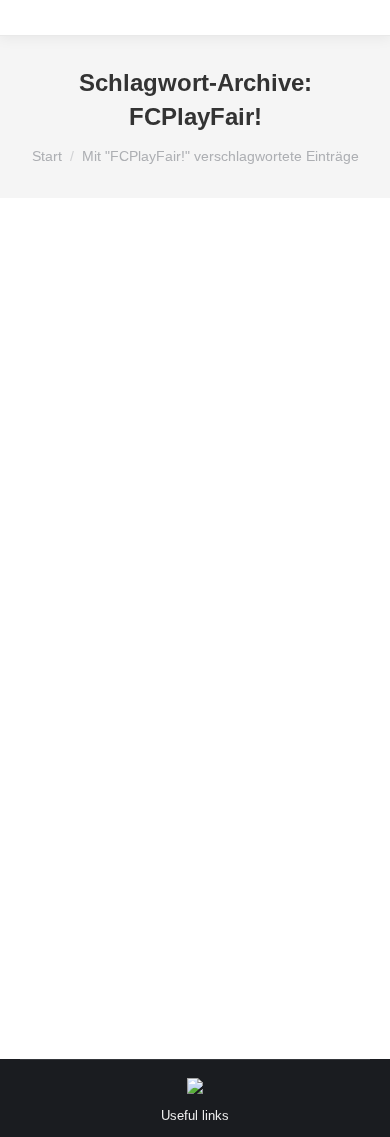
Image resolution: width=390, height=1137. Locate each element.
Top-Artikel (296, 837)
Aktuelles (72, 837)
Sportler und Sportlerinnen (182, 837)
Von (109, 862)
